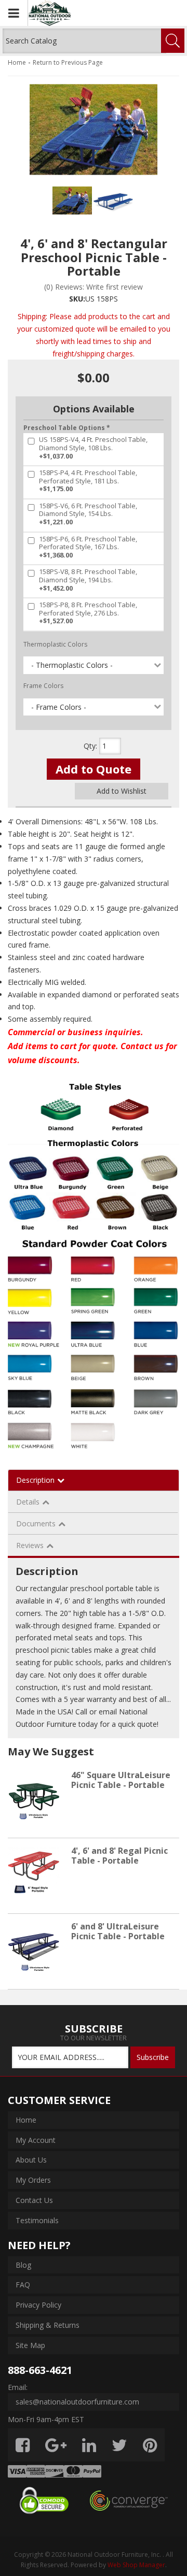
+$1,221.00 (88, 514)
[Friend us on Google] (56, 2445)
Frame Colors (43, 686)
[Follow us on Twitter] (119, 2445)
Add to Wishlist (122, 791)
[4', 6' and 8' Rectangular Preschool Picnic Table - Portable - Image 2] (113, 201)
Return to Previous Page (68, 62)
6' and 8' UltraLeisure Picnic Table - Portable (118, 1931)
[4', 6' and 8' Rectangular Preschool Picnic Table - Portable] (94, 129)
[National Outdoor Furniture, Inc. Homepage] (78, 13)
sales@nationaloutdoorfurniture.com (77, 2402)
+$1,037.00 (93, 448)
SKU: (77, 299)
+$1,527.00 (88, 613)
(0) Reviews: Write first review (94, 287)
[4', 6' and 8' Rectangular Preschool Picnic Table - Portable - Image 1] (72, 201)
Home (17, 62)
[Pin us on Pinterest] (150, 2445)
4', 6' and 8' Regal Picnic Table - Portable (119, 1856)
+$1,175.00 (88, 481)
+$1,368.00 (88, 547)
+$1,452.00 (88, 580)
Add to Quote (94, 769)
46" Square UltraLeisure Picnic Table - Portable (121, 1780)
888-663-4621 (40, 2370)
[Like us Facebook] (23, 2445)
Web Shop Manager (136, 2565)
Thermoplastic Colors (55, 644)
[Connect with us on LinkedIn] (89, 2445)
